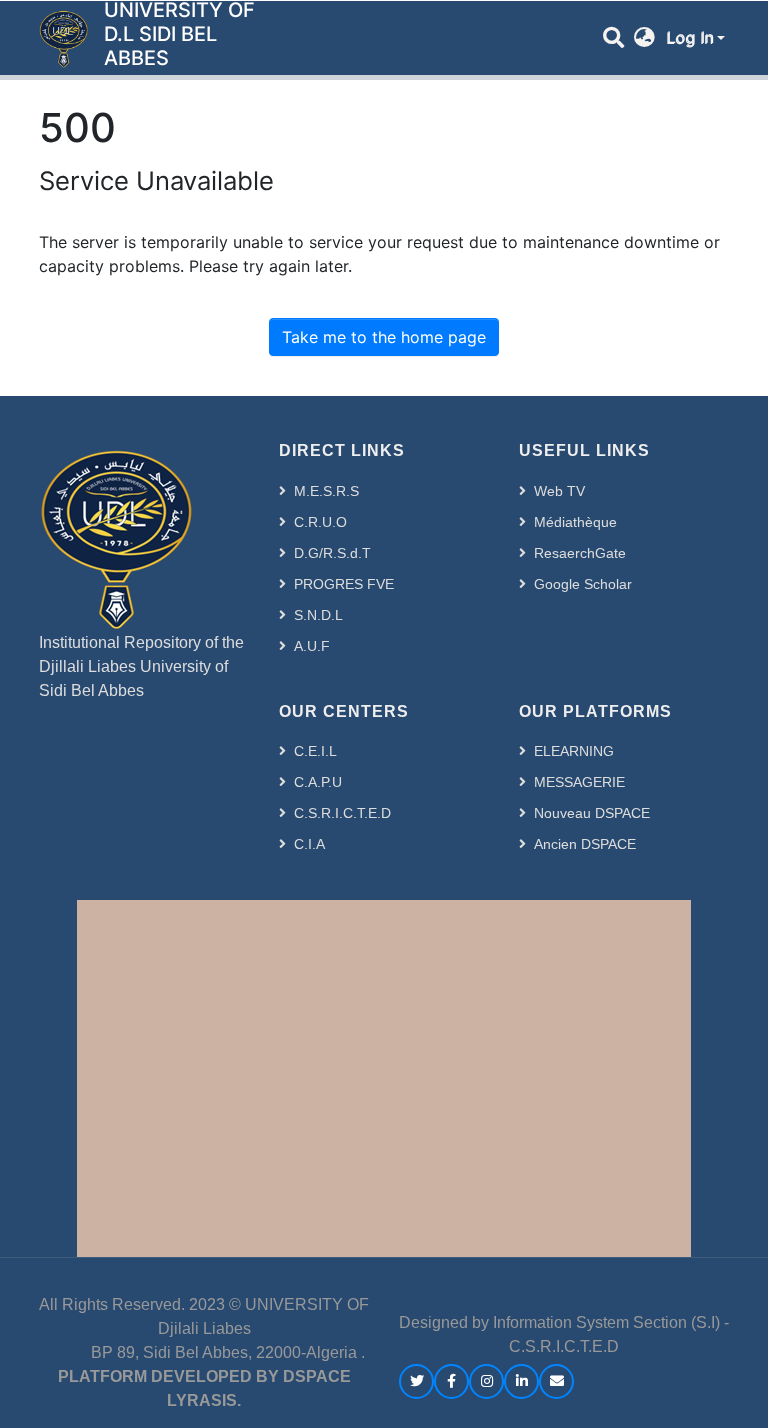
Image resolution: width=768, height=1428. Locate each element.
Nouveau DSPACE (592, 813)
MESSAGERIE (579, 782)
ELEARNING (574, 751)
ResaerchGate (580, 553)
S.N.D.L (318, 615)
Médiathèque (575, 522)
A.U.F (312, 646)
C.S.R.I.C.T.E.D (342, 813)
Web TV (559, 491)
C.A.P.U (318, 782)
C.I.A (309, 844)
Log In (689, 38)
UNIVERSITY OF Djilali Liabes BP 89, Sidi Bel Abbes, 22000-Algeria (206, 1328)
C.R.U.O (320, 522)
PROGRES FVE (344, 584)
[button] (644, 38)
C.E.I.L (315, 751)
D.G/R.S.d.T (332, 553)
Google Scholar (583, 584)
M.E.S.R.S (326, 491)
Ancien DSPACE (585, 844)
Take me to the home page (384, 337)
